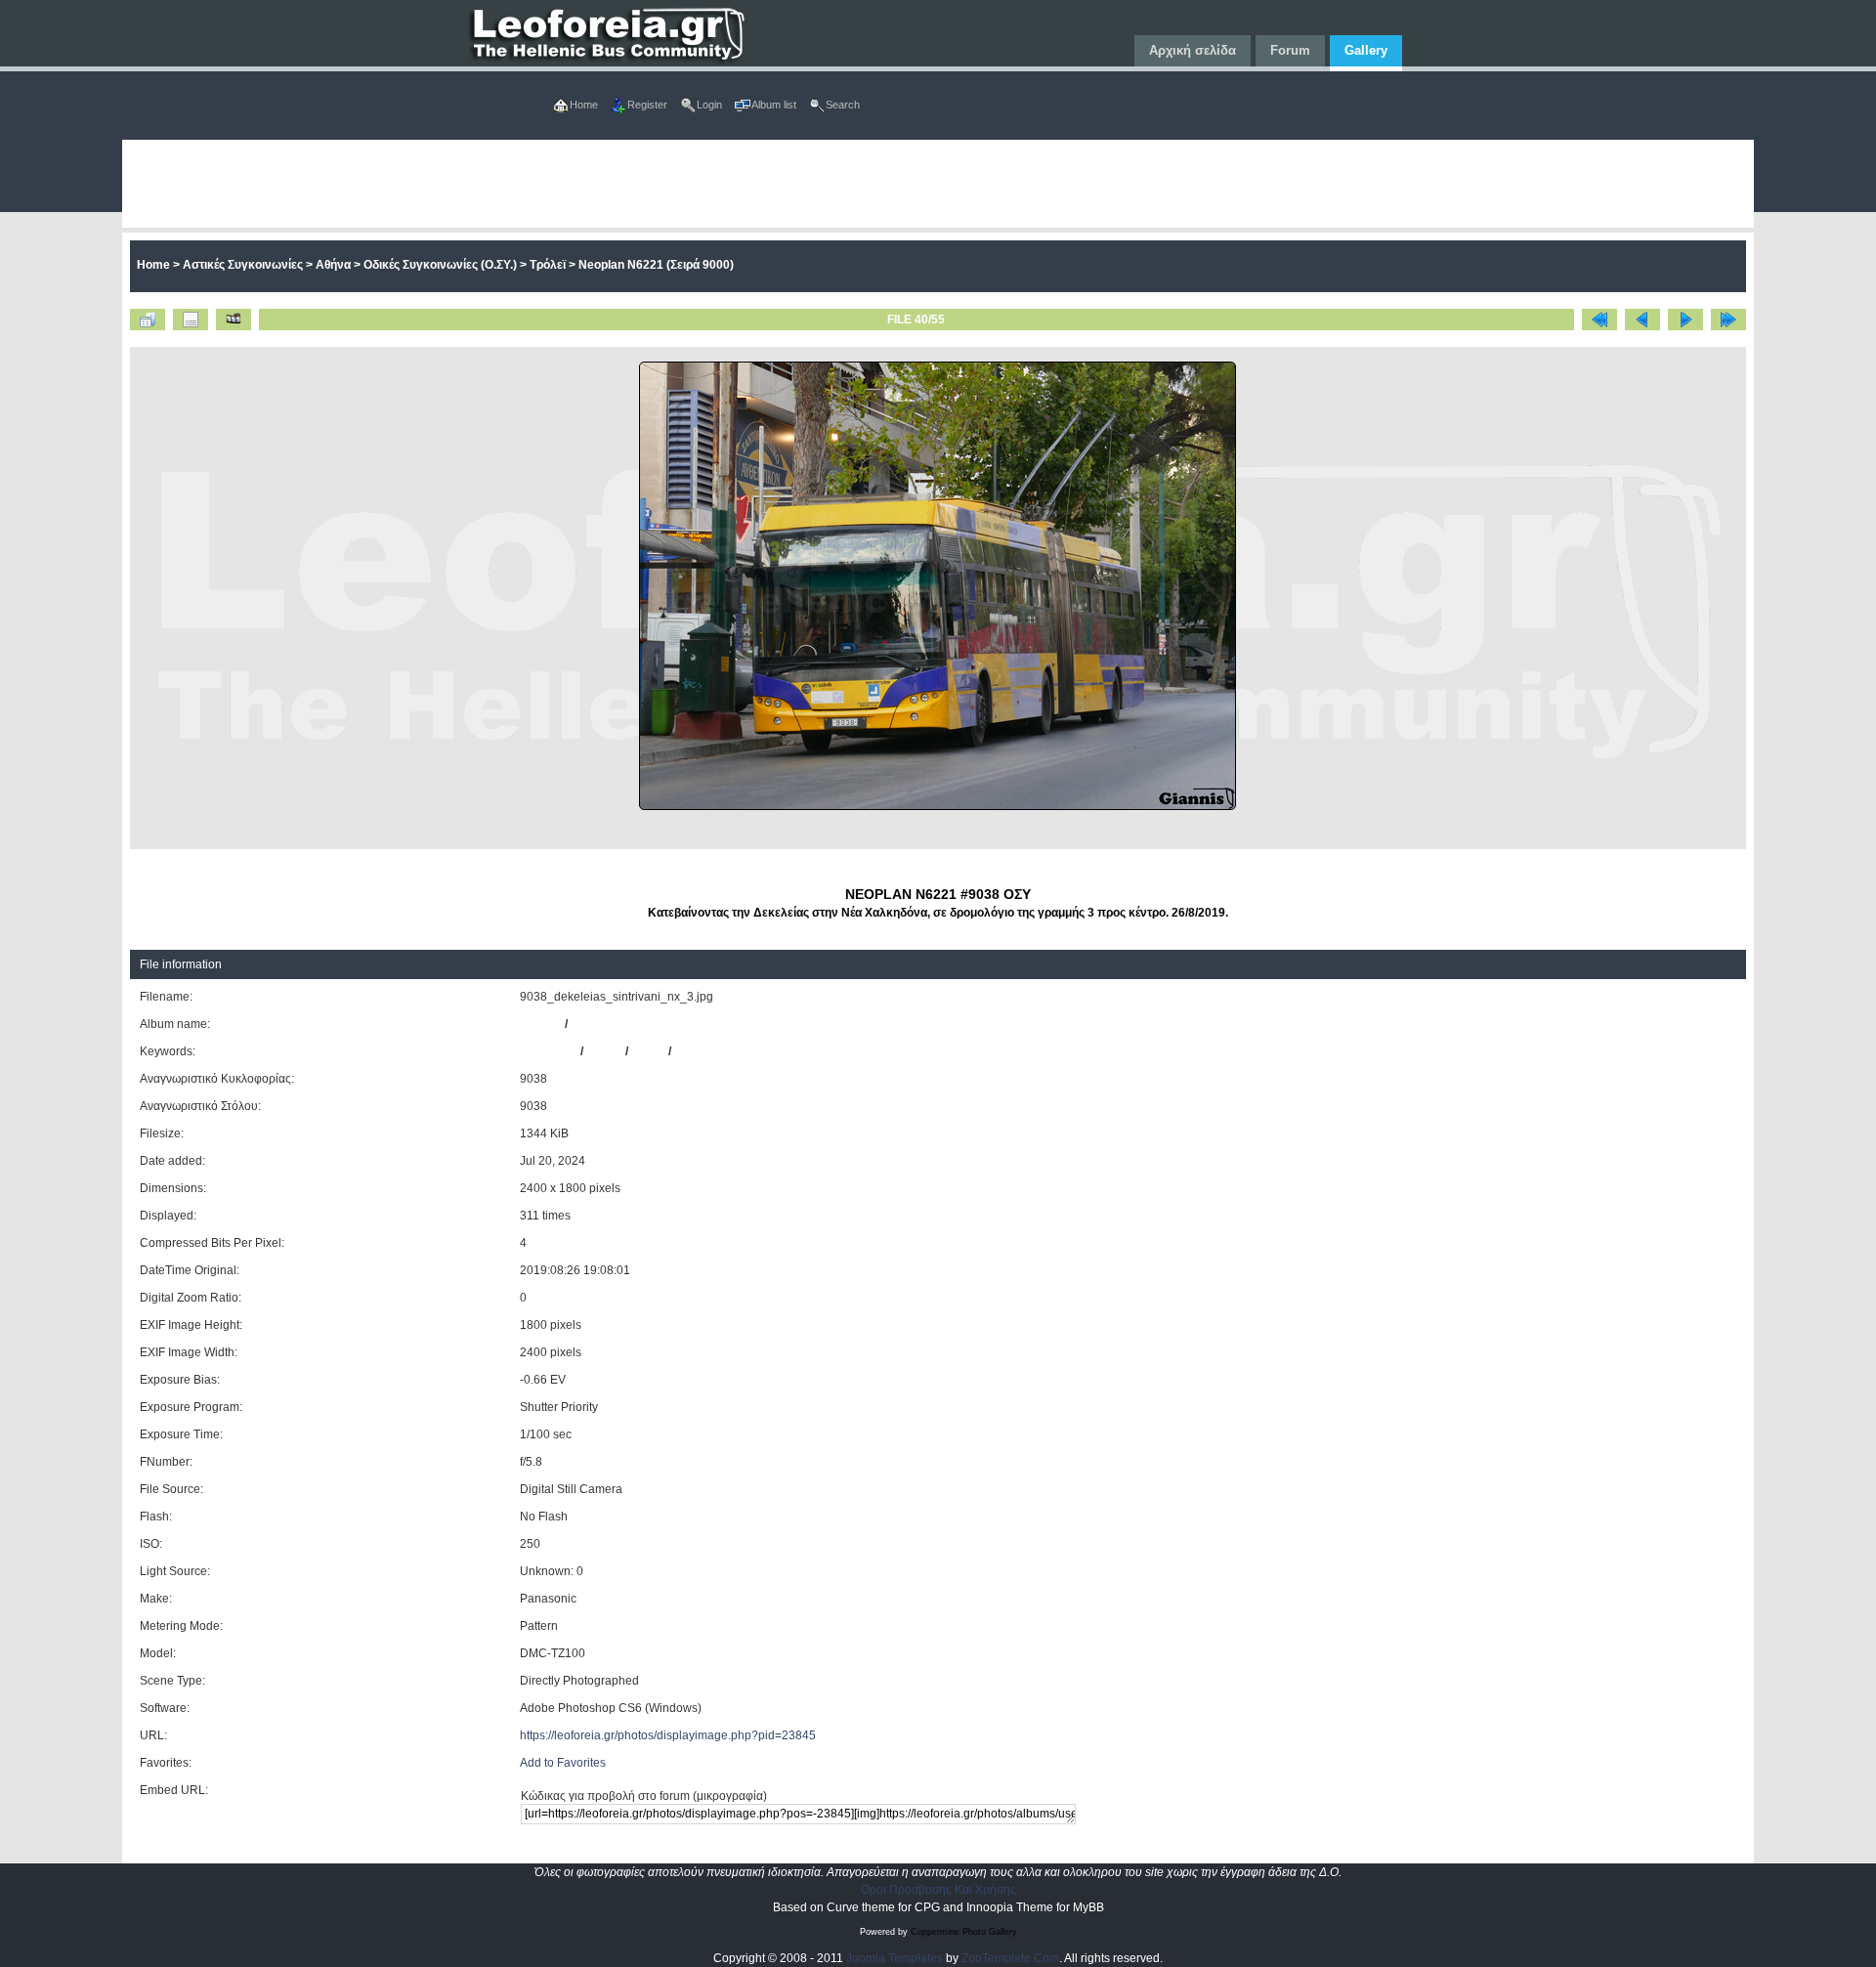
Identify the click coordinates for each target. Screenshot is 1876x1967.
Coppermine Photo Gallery (964, 1932)
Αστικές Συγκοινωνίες (243, 265)
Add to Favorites (563, 1763)
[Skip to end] (1728, 320)
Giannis (541, 1024)
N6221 (604, 1051)
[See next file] (1685, 320)
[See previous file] (1642, 320)
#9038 (648, 1051)
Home (153, 265)
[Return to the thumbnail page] (148, 320)
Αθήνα (333, 265)
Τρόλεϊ (548, 265)
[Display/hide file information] (191, 320)
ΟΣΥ (686, 1051)
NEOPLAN (549, 1051)
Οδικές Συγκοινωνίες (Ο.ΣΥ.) (440, 265)
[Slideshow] (234, 320)
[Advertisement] (708, 184)
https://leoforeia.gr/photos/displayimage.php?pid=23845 (668, 1735)
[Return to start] (1599, 320)
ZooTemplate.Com (1010, 1958)
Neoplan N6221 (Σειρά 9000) (656, 265)
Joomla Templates (895, 1958)
